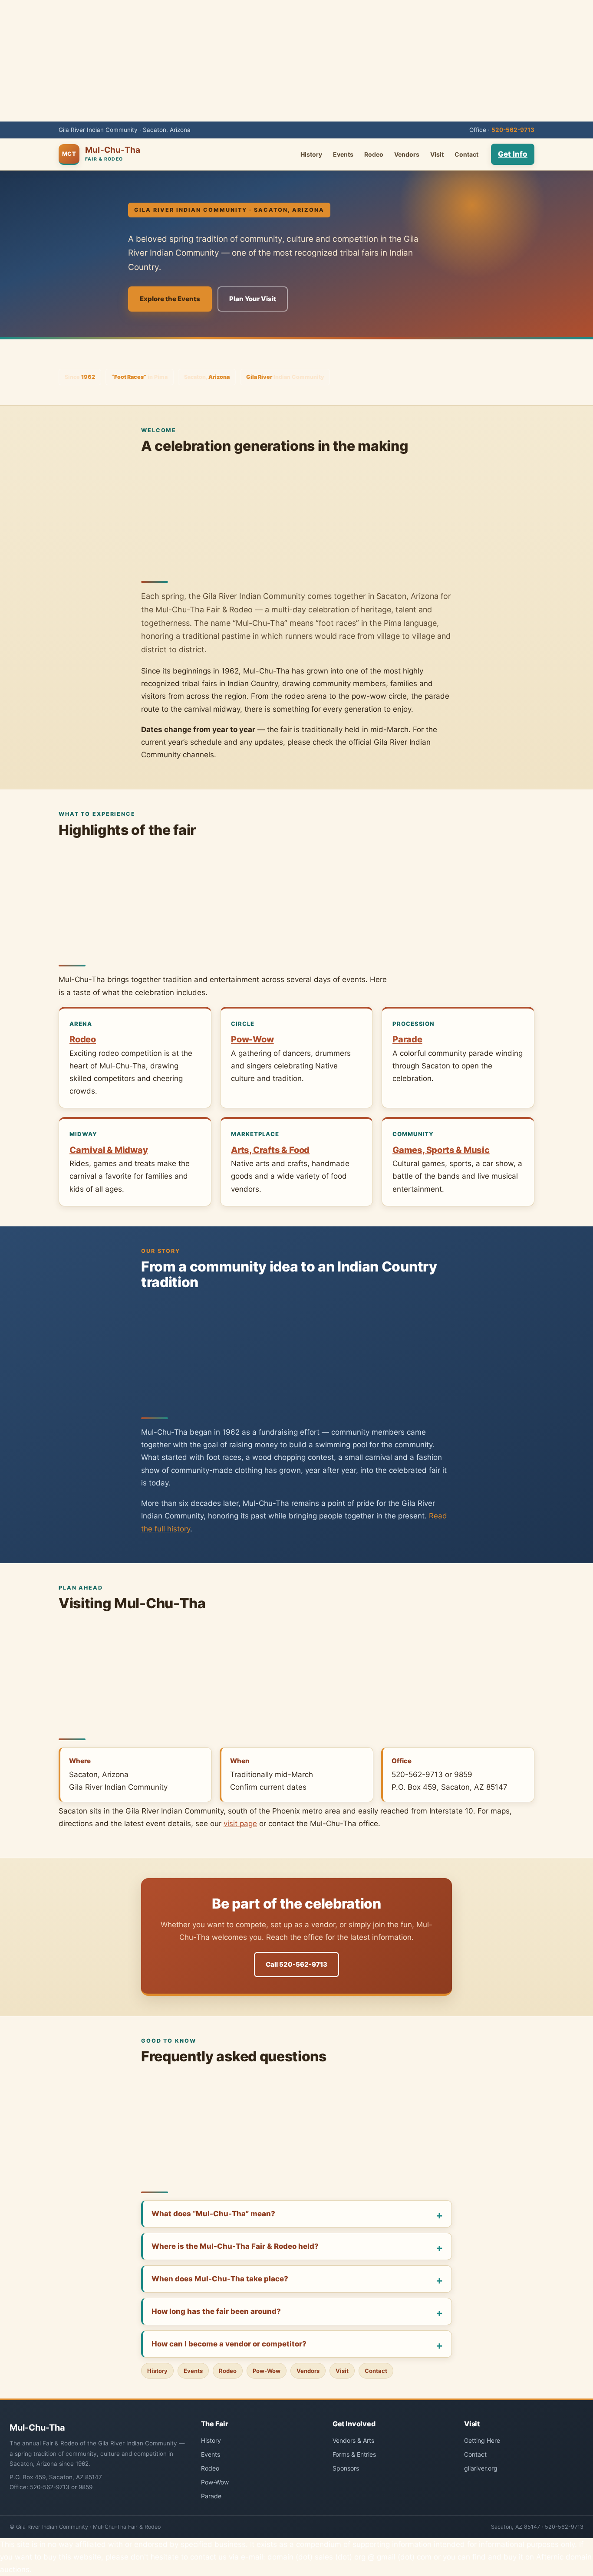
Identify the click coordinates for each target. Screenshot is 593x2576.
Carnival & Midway (109, 1150)
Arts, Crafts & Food (270, 1150)
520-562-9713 (513, 130)
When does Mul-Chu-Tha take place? (220, 2279)
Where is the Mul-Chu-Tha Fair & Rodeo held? (235, 2246)
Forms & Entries (354, 2454)
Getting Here (482, 2440)
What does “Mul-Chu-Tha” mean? (213, 2214)
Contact (466, 154)
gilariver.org (481, 2468)
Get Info (513, 154)
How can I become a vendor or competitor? (229, 2344)
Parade (407, 1039)
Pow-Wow (252, 1039)
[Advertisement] (296, 61)
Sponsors (346, 2468)
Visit (437, 154)
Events (343, 154)
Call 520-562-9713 (296, 1964)
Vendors (407, 154)
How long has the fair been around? (216, 2311)
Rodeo (374, 154)
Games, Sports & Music (441, 1150)
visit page (240, 1824)
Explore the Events (170, 299)
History (311, 154)
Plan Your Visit (253, 299)
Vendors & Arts (353, 2440)
